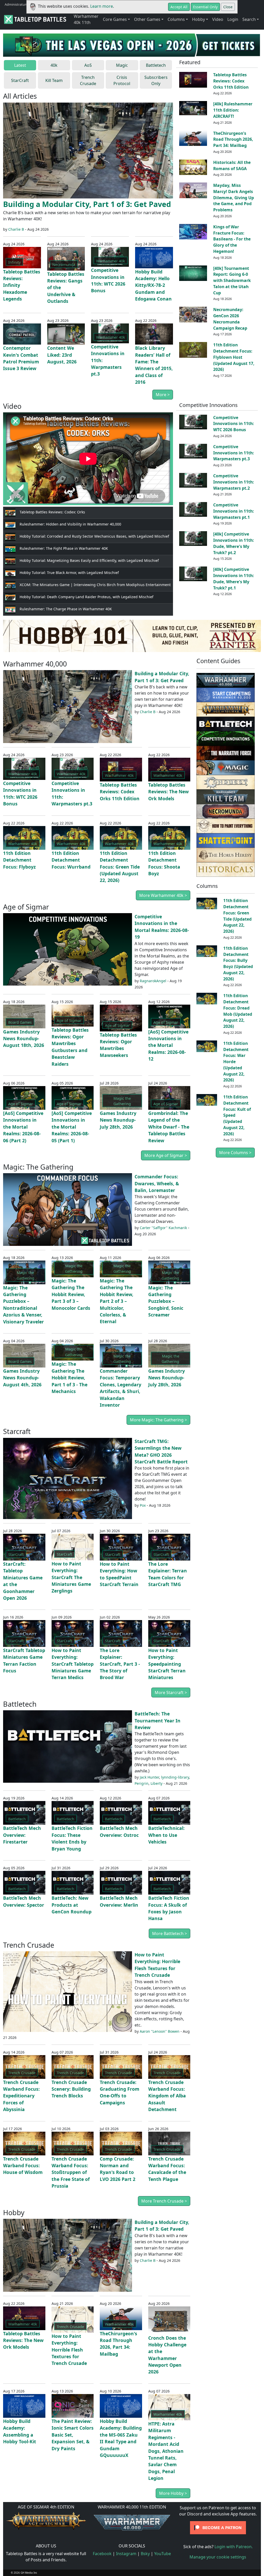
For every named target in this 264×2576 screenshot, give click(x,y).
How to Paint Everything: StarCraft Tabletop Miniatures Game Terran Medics (73, 1664)
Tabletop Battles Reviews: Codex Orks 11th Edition (231, 81)
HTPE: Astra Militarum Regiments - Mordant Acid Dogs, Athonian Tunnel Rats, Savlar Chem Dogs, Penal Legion (166, 2451)
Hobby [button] (199, 19)
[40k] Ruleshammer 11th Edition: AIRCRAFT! (233, 110)
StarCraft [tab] (20, 80)
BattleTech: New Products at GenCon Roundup (72, 1905)
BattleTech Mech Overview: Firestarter (22, 1835)
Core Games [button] (115, 19)
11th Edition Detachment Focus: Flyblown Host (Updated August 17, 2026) (234, 357)
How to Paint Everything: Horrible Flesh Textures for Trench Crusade (69, 2350)
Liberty (156, 1783)
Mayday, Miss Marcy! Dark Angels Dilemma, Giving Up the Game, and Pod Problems (234, 198)
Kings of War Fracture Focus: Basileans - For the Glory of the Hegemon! (232, 239)
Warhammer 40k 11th (86, 19)
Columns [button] (176, 19)
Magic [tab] (122, 65)
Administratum (16, 4)
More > (163, 395)
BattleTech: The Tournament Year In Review (158, 1720)
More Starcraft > (171, 1693)
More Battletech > (170, 1933)
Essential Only (205, 7)
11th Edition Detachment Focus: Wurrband (71, 860)
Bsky (145, 2554)
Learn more (102, 6)
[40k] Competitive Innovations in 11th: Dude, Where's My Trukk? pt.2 (234, 543)
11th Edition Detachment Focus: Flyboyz (19, 860)
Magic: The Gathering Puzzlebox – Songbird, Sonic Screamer (166, 1301)
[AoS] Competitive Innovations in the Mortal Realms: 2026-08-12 (168, 1045)
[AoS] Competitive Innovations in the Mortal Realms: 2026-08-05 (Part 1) (72, 1127)
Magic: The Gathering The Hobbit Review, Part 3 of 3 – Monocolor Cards (71, 1294)
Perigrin (142, 1783)
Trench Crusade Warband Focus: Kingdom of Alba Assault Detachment (167, 2096)
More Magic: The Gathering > (158, 1420)
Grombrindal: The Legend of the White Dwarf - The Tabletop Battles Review (169, 1127)
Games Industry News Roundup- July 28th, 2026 (118, 1120)
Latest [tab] (20, 65)
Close (228, 7)
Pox (143, 1505)
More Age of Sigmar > (166, 1155)
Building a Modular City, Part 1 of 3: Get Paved (87, 204)
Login (233, 19)
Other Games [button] (147, 19)
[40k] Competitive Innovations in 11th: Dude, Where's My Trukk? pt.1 (234, 578)
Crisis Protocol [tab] (122, 80)
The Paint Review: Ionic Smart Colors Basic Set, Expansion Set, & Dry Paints (73, 2435)
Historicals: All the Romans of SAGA (232, 165)
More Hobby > (173, 2493)
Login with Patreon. (234, 2547)
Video (218, 19)
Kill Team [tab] (54, 80)
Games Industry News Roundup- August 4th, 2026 (22, 1378)
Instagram (126, 2554)
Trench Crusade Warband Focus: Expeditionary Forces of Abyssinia (21, 2096)
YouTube (163, 2554)
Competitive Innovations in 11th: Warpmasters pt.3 (234, 453)
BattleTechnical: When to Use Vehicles (166, 1835)
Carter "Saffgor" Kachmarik (163, 1228)
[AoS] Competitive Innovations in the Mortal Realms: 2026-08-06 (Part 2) (23, 1127)
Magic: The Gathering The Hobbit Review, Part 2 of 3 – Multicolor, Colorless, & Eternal (117, 1301)
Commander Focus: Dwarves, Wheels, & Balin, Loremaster (157, 1183)
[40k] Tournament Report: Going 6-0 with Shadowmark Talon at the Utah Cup (232, 281)
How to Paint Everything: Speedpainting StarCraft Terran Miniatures (167, 1664)
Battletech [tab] (156, 65)
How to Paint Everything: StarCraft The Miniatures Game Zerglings (71, 1577)
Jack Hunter (149, 1777)
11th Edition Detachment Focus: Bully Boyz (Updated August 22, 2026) (238, 964)
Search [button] (249, 19)
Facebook (102, 2554)
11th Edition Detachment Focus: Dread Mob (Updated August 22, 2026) (238, 1011)
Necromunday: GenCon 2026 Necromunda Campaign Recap (230, 319)
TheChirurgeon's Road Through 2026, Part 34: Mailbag (233, 139)
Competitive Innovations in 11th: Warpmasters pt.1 (234, 511)
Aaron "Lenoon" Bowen (160, 2031)
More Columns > (235, 1153)
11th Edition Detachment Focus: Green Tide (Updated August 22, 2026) (120, 867)
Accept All (179, 7)
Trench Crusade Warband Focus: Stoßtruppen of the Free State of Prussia (71, 2172)
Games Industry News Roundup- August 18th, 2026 (24, 1039)
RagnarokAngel (153, 981)
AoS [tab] (88, 65)
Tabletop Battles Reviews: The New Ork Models (168, 792)
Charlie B (16, 229)
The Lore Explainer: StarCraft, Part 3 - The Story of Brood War (120, 1664)
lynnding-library (175, 1777)
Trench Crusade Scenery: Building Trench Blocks (71, 2089)
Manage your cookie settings (218, 2557)
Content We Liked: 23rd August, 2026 (62, 355)
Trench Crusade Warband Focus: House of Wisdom (23, 2166)
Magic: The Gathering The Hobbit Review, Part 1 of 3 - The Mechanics (69, 1378)
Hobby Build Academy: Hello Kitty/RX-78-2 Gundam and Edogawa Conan (153, 285)
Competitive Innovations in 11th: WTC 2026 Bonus (234, 424)
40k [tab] (54, 65)
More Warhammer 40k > (163, 895)
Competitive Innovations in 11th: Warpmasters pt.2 (234, 482)
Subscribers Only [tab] (156, 80)
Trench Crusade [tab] (88, 80)
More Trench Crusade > (164, 2201)
